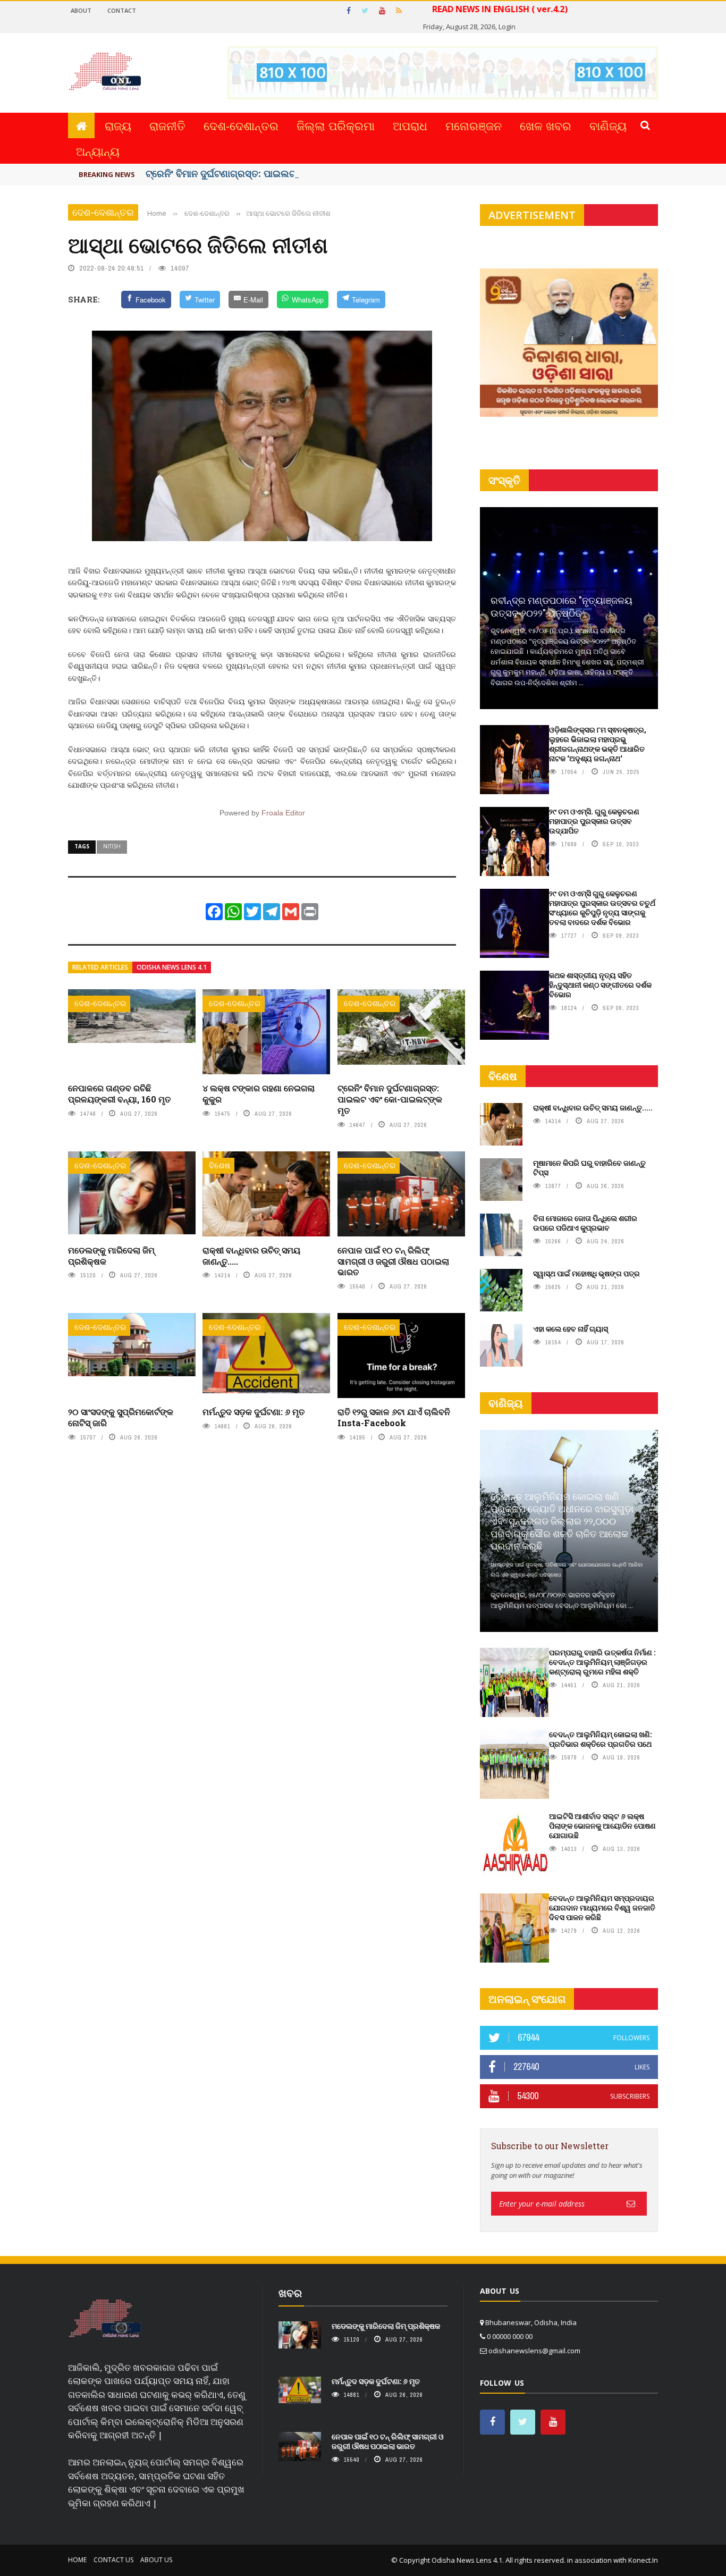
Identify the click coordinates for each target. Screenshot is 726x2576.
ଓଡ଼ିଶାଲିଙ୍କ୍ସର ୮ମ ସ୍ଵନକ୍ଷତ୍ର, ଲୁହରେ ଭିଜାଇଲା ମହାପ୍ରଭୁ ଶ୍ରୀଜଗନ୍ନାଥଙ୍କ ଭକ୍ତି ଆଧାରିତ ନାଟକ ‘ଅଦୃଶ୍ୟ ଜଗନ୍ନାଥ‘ (598, 744)
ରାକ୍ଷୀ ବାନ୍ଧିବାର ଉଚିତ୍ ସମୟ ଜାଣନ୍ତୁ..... (251, 1256)
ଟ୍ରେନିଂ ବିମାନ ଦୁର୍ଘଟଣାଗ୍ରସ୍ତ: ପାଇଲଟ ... (226, 173)
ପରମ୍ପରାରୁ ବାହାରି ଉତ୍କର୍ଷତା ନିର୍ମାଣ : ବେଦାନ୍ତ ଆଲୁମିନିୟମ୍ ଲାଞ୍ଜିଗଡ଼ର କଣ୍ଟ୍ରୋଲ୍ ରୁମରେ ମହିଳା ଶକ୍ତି (602, 1662)
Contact (122, 10)
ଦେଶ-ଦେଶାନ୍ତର (241, 125)
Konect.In (643, 2560)
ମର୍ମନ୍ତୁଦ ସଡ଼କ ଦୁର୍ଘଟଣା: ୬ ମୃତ (254, 1412)
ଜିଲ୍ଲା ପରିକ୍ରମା (336, 125)
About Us (156, 2560)
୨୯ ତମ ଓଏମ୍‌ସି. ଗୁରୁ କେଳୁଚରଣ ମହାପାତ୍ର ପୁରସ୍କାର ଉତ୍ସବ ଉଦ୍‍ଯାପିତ (594, 821)
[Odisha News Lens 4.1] (105, 2319)
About (81, 10)
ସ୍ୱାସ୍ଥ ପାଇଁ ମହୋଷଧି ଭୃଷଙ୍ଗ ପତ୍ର (586, 1273)
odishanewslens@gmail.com (534, 2351)
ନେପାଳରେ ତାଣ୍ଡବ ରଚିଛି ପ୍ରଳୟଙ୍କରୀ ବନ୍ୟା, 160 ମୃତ (119, 1093)
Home (77, 2560)
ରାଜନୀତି (167, 125)
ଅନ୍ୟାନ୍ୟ (98, 151)
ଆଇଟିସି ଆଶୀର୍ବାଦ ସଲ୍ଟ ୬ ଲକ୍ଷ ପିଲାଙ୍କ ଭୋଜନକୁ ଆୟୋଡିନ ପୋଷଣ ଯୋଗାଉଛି (602, 1826)
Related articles (100, 967)
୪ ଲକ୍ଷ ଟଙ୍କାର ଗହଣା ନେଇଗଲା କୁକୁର (259, 1093)
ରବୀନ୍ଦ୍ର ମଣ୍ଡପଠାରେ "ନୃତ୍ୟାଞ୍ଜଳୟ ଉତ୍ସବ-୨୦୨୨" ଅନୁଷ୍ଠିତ (562, 606)
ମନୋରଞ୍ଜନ (474, 125)
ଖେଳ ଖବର (546, 125)
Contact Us (113, 2560)
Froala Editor (283, 813)
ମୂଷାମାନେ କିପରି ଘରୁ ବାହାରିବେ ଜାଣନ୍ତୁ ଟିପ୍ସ (589, 1168)
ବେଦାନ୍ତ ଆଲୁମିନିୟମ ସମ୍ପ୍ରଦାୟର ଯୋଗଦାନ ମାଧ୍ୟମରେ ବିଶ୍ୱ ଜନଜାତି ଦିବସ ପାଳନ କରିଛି (602, 1908)
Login (507, 27)
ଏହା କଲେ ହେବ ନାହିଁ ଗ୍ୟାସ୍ (571, 1329)
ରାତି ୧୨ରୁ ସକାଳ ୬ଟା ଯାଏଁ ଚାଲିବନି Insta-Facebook (394, 1417)
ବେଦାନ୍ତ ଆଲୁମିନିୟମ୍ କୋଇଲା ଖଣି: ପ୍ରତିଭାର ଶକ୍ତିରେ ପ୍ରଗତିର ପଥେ (600, 1739)
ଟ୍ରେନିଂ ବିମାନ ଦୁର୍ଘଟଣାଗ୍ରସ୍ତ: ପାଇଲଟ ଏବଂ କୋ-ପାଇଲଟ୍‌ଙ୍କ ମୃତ (390, 1099)
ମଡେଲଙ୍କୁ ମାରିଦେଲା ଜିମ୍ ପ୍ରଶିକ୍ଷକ (111, 1256)
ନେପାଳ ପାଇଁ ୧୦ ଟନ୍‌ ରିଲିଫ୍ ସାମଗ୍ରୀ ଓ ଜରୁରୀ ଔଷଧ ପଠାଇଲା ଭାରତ (393, 1261)
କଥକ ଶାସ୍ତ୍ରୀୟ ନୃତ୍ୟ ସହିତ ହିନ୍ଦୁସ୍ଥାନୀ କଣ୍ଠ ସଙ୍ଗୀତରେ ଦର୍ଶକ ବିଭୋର (600, 985)
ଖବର (290, 2293)
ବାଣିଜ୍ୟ (608, 125)
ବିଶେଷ (220, 1165)
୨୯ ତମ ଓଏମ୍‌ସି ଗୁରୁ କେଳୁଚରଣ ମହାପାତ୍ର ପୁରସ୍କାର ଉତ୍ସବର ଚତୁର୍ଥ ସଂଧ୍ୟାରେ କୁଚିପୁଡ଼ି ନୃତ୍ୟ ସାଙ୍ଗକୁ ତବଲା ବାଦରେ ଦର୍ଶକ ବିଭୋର (602, 908)
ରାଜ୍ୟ (118, 125)
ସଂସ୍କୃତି (504, 480)
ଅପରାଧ (410, 125)
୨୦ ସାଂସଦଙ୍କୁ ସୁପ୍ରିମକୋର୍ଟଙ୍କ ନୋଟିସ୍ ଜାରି (121, 1417)
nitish (112, 846)
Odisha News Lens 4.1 (172, 967)
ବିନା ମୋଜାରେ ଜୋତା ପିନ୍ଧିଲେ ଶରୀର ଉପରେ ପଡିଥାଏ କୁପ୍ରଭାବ (585, 1223)
